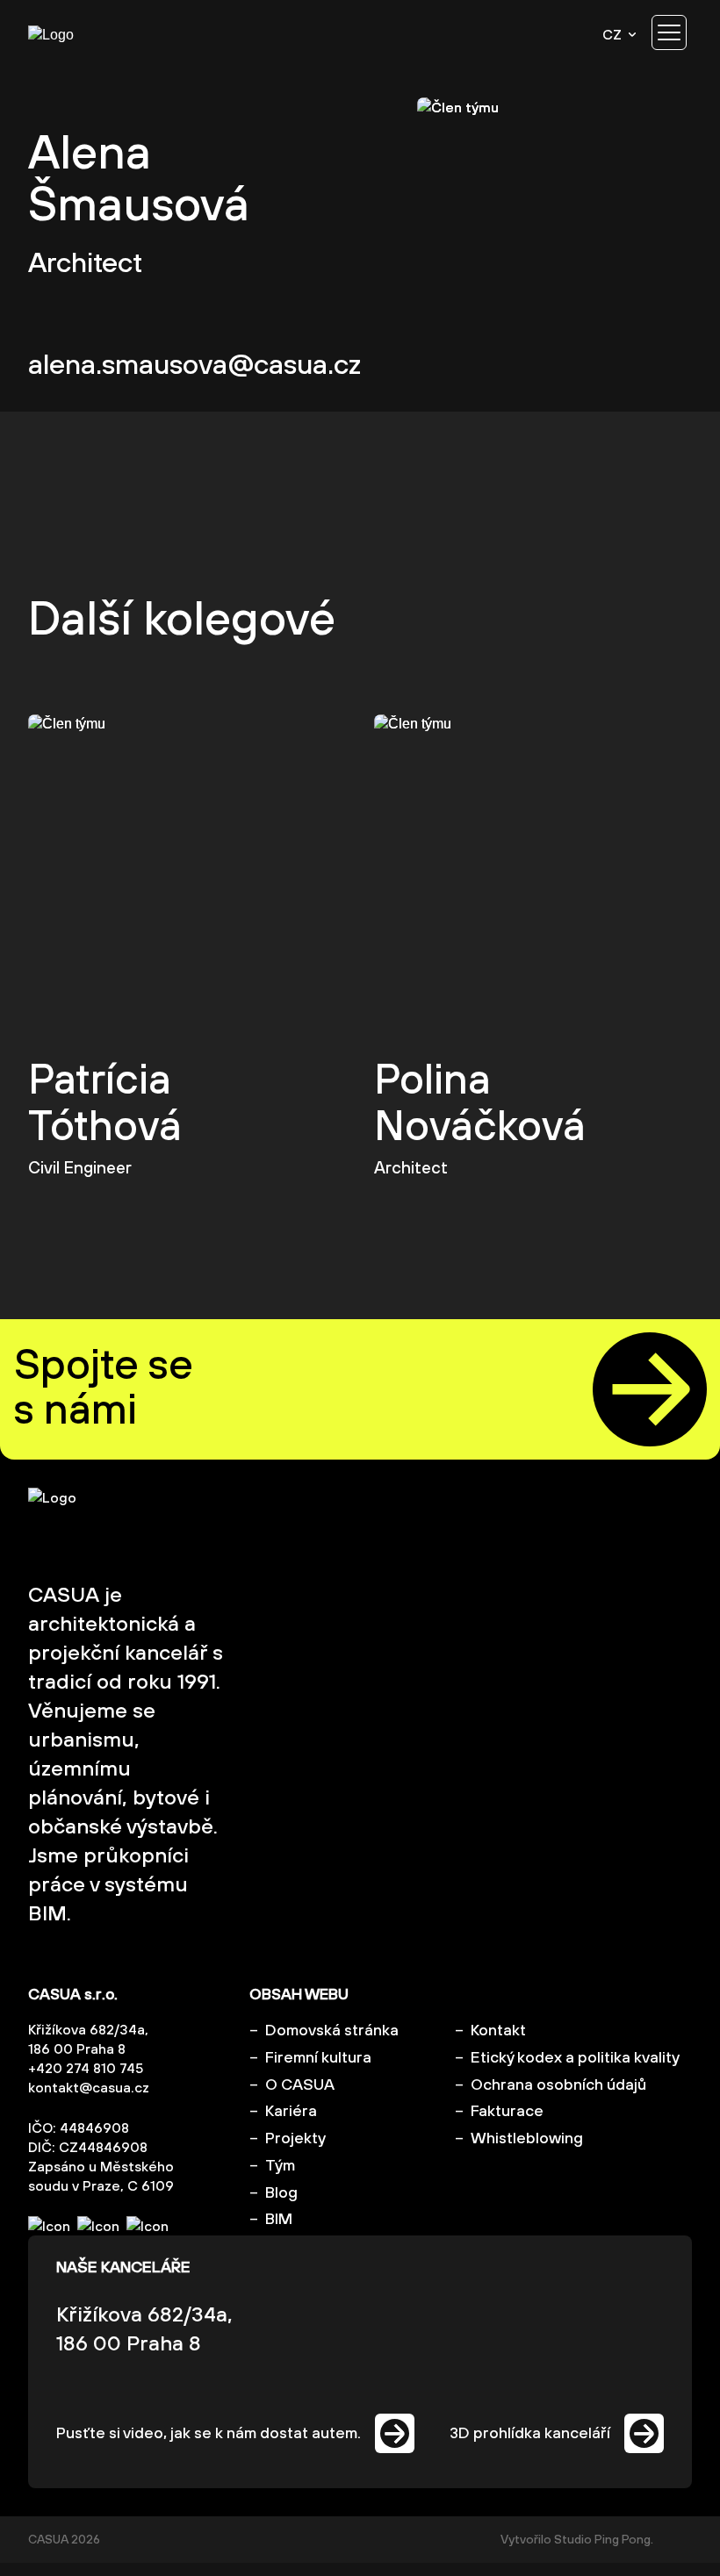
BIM (279, 2218)
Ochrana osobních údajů (558, 2084)
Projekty (295, 2138)
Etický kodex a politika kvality (575, 2057)
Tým (280, 2165)
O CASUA (300, 2084)
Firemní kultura (318, 2057)
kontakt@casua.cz (89, 2087)
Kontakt (498, 2030)
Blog (281, 2192)
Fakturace (507, 2110)
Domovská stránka (332, 2030)
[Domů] (81, 34)
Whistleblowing (527, 2138)
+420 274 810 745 (86, 2068)
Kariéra (291, 2110)
